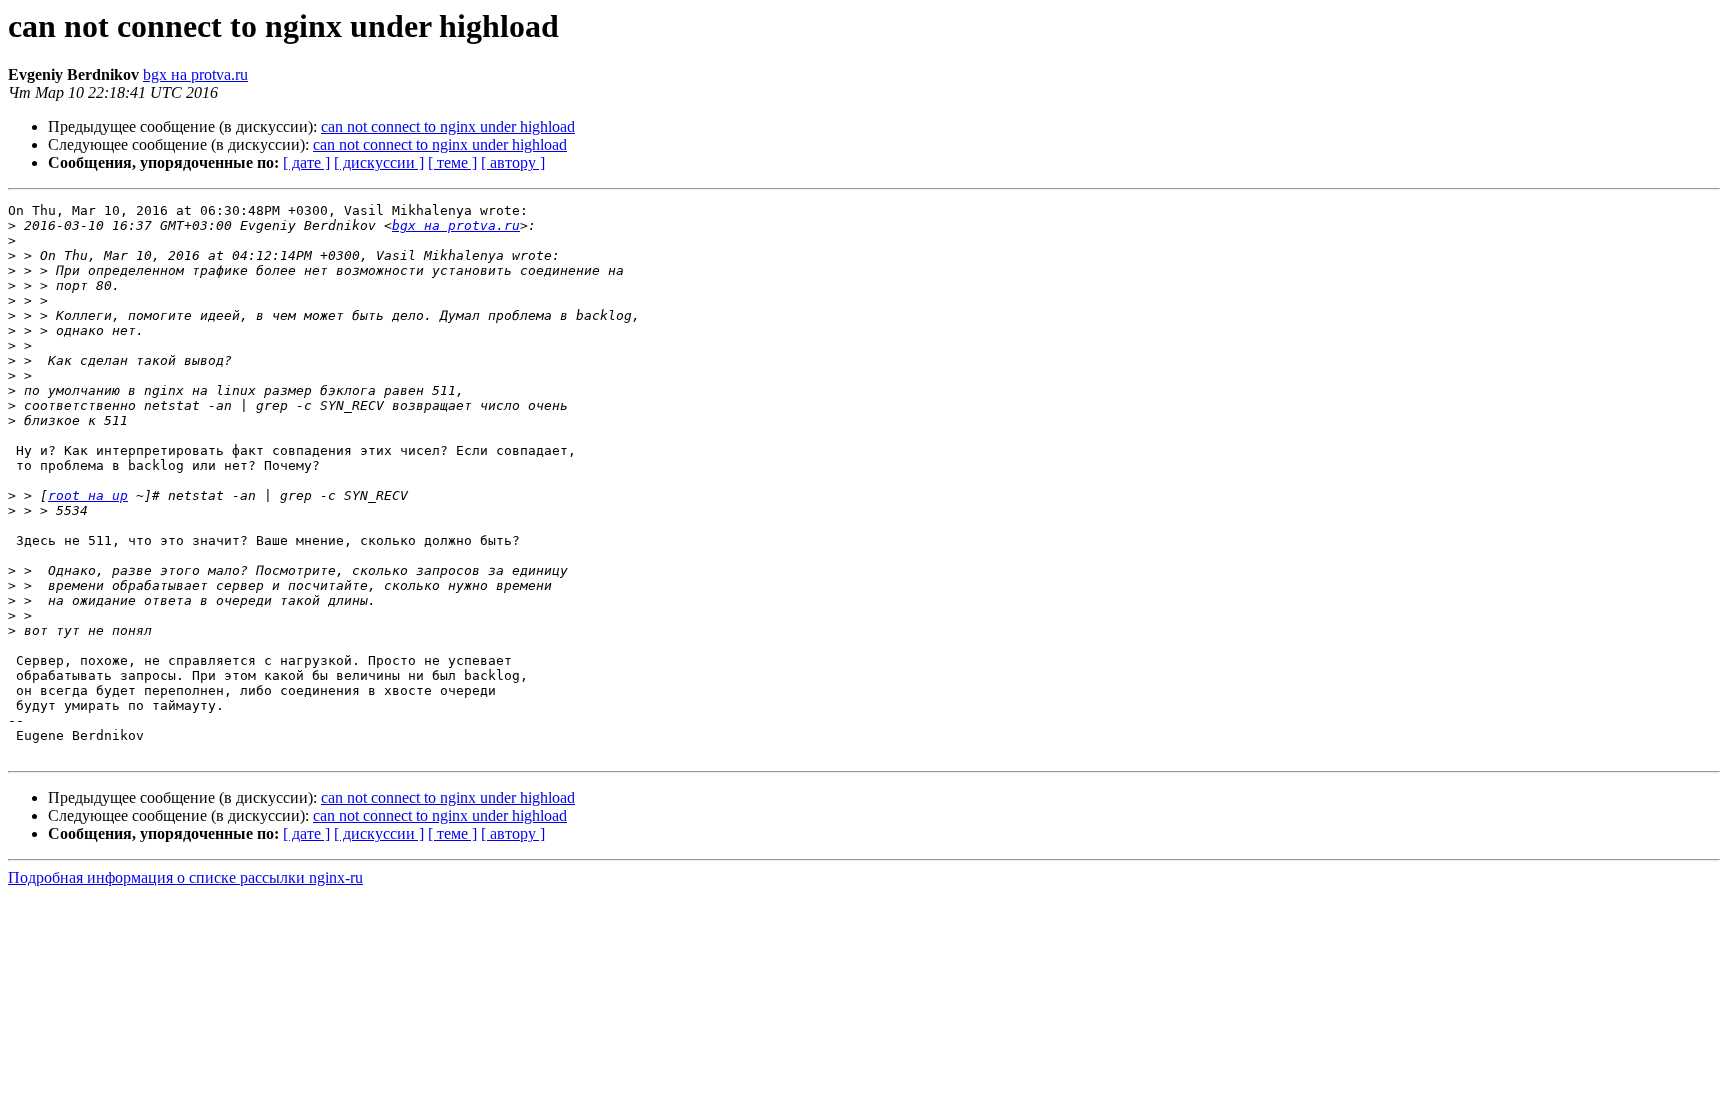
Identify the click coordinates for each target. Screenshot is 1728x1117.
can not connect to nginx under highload (448, 126)
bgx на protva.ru (195, 74)
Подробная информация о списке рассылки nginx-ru (185, 877)
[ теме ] (452, 162)
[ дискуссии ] (379, 162)
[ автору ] (513, 162)
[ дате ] (306, 162)
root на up (88, 495)
